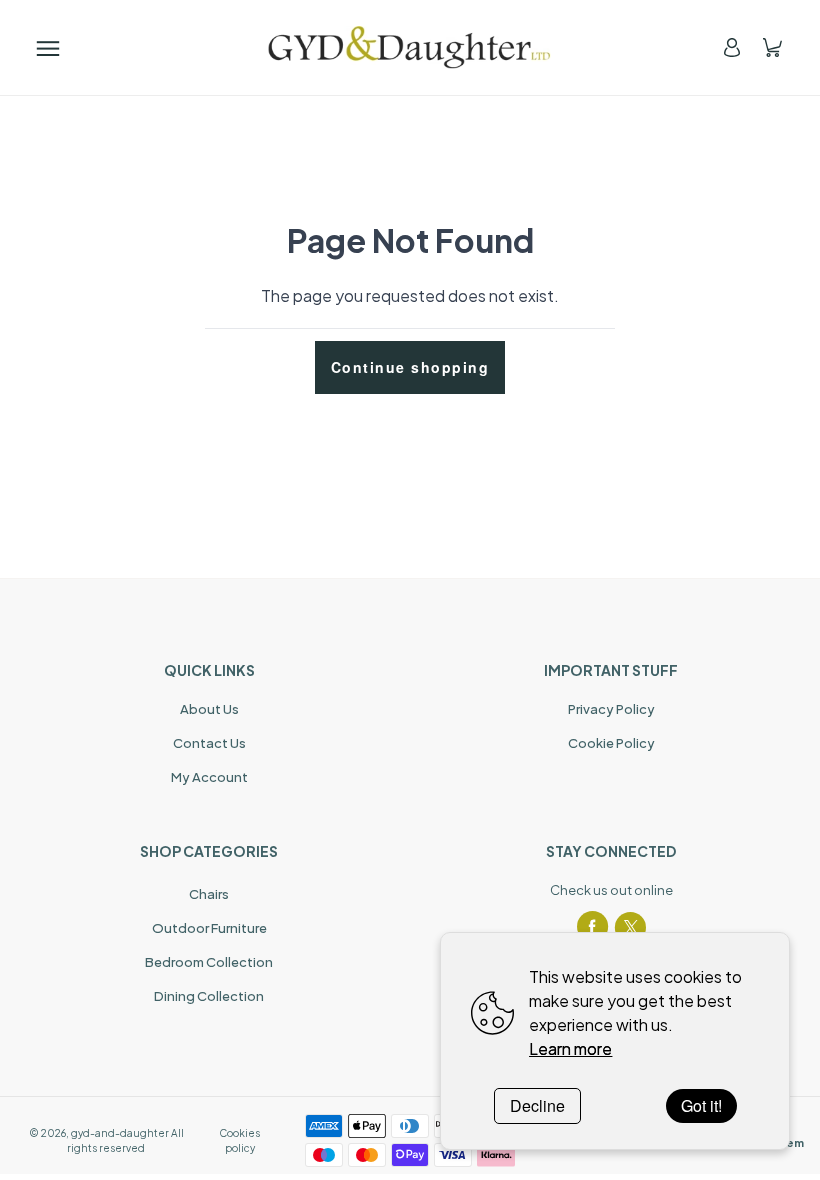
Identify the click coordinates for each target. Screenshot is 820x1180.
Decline (537, 1105)
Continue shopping (410, 367)
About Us (209, 709)
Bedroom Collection (209, 962)
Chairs (209, 894)
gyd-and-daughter (120, 1133)
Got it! (701, 1105)
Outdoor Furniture (209, 928)
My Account (209, 777)
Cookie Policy (611, 743)
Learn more (570, 1048)
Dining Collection (209, 996)
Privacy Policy (611, 709)
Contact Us (209, 743)
